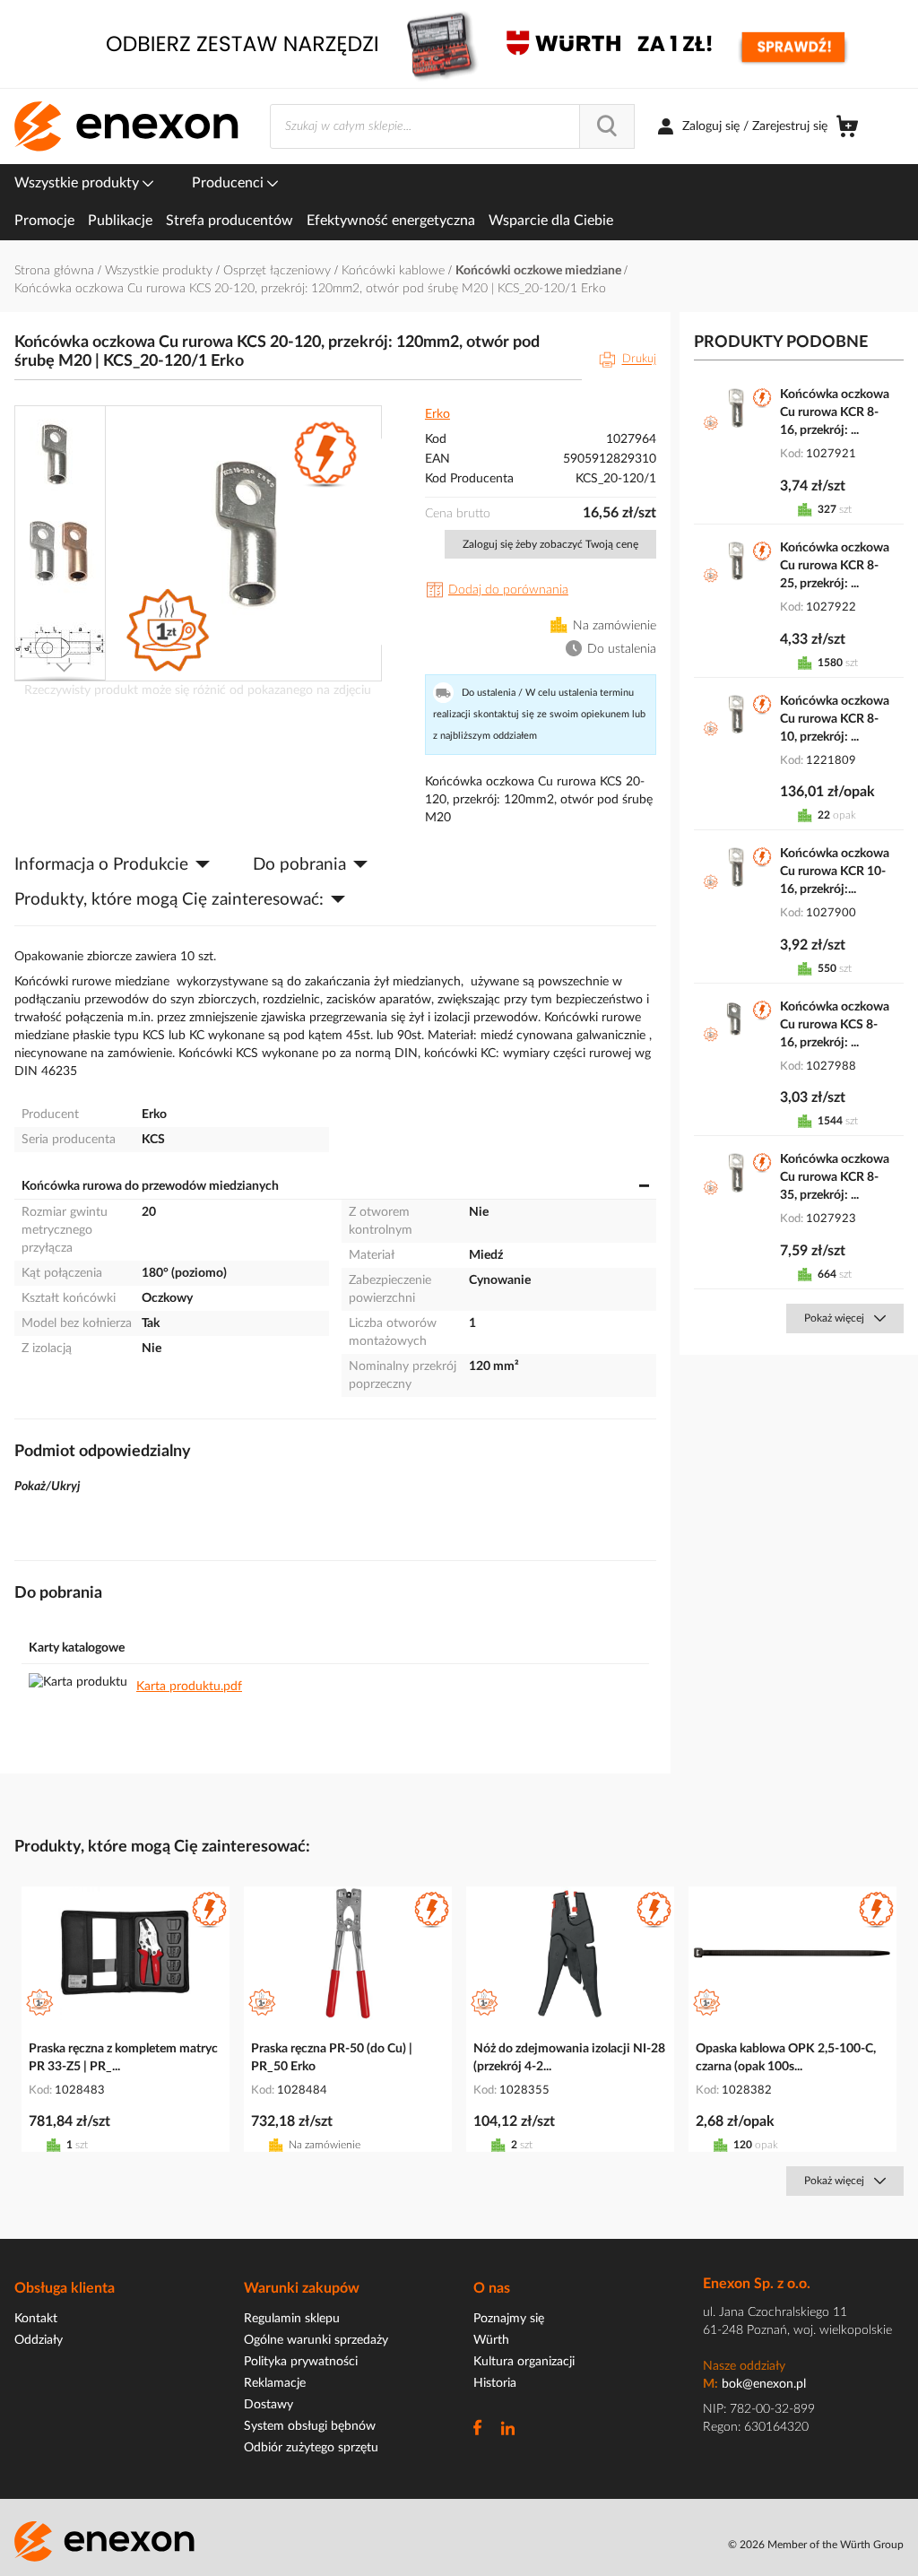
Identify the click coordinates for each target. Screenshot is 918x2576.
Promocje (44, 221)
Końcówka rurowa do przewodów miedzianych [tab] (150, 1186)
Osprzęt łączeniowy (279, 271)
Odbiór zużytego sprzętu (311, 2448)
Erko (437, 414)
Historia (495, 2383)
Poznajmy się (509, 2319)
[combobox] (452, 126)
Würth (491, 2340)
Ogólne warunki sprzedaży (316, 2340)
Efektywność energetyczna (391, 221)
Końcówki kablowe (395, 271)
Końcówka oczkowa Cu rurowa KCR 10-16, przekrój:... (835, 872)
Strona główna (56, 271)
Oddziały (39, 2340)
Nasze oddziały (744, 2366)
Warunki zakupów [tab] (302, 2288)
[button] (61, 453)
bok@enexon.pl (764, 2384)
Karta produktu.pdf (189, 1687)
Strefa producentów (229, 221)
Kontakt (36, 2319)
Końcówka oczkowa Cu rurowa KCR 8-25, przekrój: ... (835, 566)
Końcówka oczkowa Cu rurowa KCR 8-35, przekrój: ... (835, 1177)
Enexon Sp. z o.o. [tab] (757, 2284)
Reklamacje (275, 2383)
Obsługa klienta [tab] (65, 2288)
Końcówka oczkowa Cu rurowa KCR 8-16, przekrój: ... (835, 412)
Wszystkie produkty (78, 183)
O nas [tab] (492, 2288)
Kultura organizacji (524, 2362)
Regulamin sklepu (292, 2319)
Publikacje (120, 221)
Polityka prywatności (301, 2362)
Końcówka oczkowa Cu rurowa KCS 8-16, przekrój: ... (835, 1025)
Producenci (229, 183)
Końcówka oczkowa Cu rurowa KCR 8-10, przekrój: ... (835, 719)
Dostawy (268, 2405)
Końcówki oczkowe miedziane (540, 271)
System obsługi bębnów (310, 2426)
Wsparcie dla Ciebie (551, 221)
